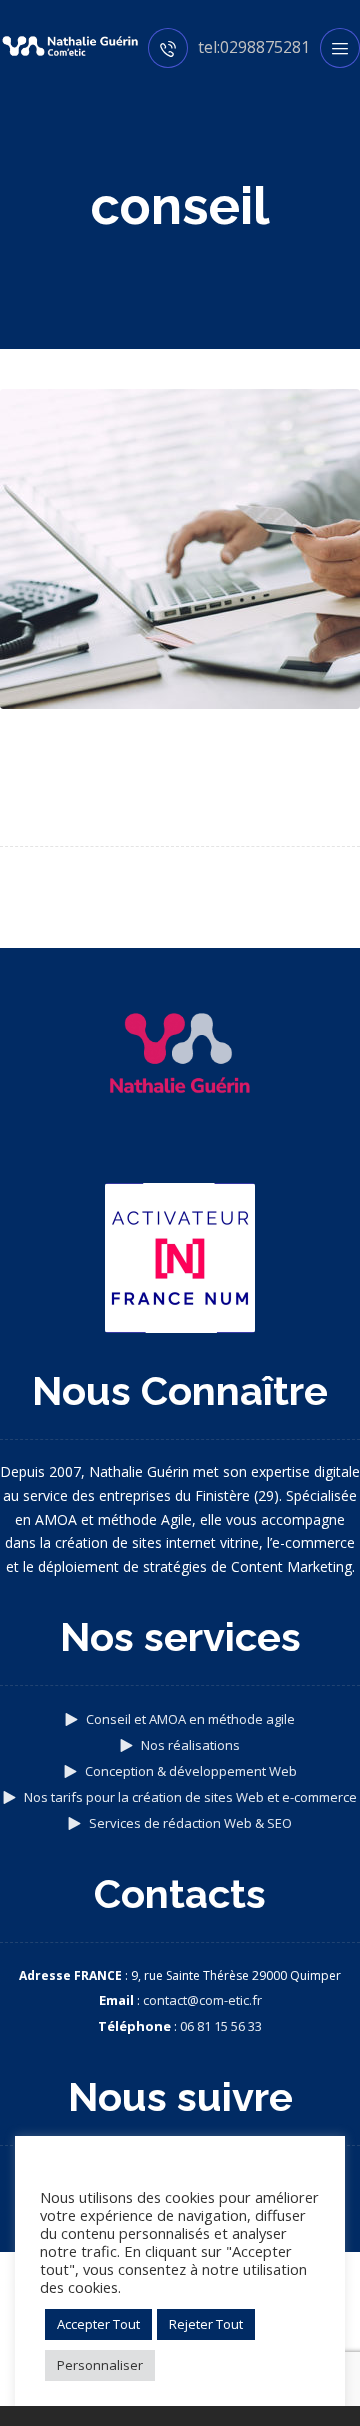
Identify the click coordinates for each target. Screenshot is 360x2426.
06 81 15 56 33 (221, 2026)
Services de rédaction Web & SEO (190, 1823)
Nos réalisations (190, 1745)
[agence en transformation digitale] (70, 46)
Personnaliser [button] (100, 2365)
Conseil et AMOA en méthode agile (190, 1719)
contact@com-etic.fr (202, 2000)
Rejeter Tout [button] (206, 2324)
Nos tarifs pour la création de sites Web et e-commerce (190, 1797)
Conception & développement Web (191, 1771)
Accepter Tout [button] (98, 2324)
